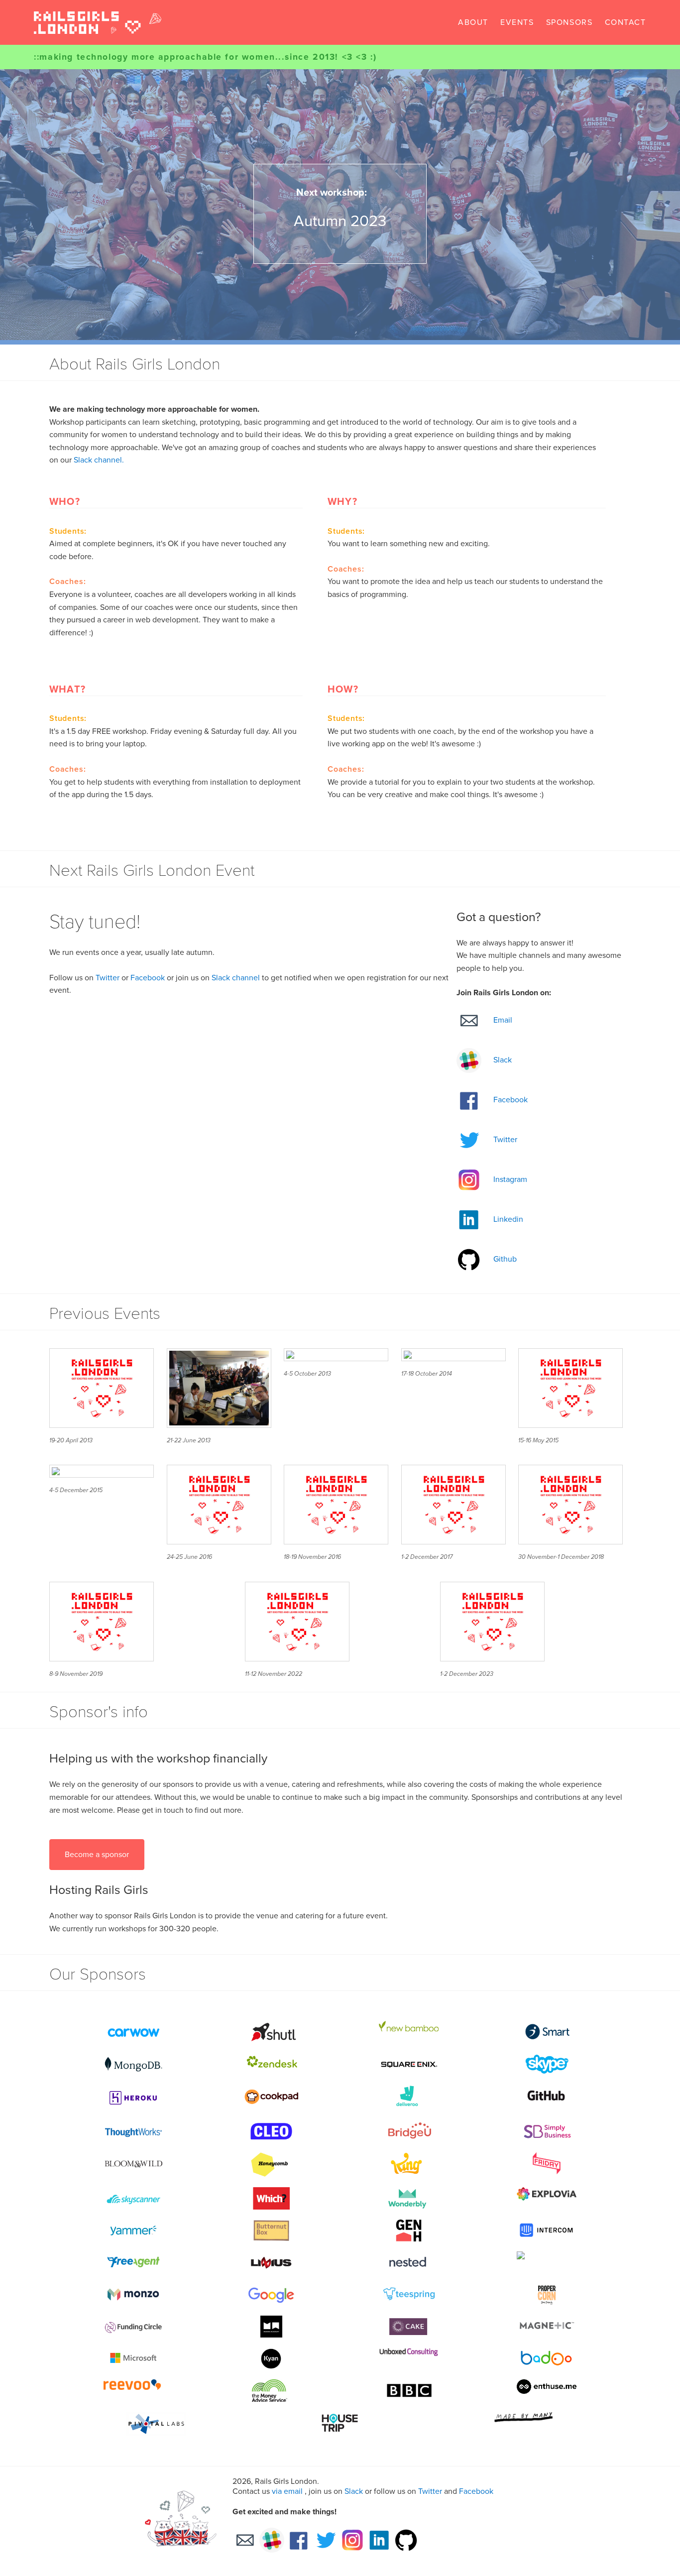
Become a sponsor (97, 1855)
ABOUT (473, 22)
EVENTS (517, 22)
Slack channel (236, 978)
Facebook (148, 978)
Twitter (108, 978)
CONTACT (625, 22)
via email (287, 2491)
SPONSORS (569, 22)
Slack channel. (99, 460)
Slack (354, 2491)
